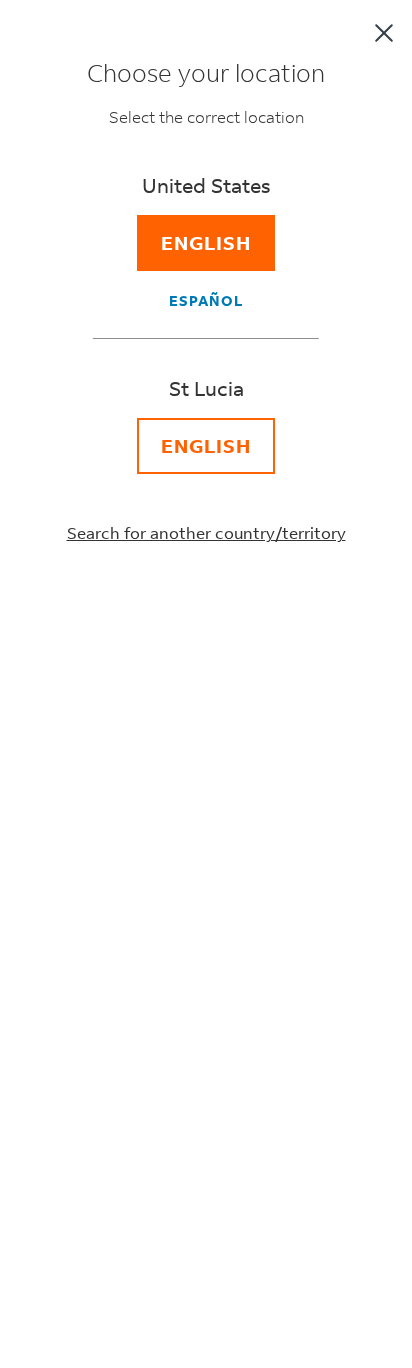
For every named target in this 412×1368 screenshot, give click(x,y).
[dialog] (206, 684)
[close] (384, 33)
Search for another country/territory (206, 532)
